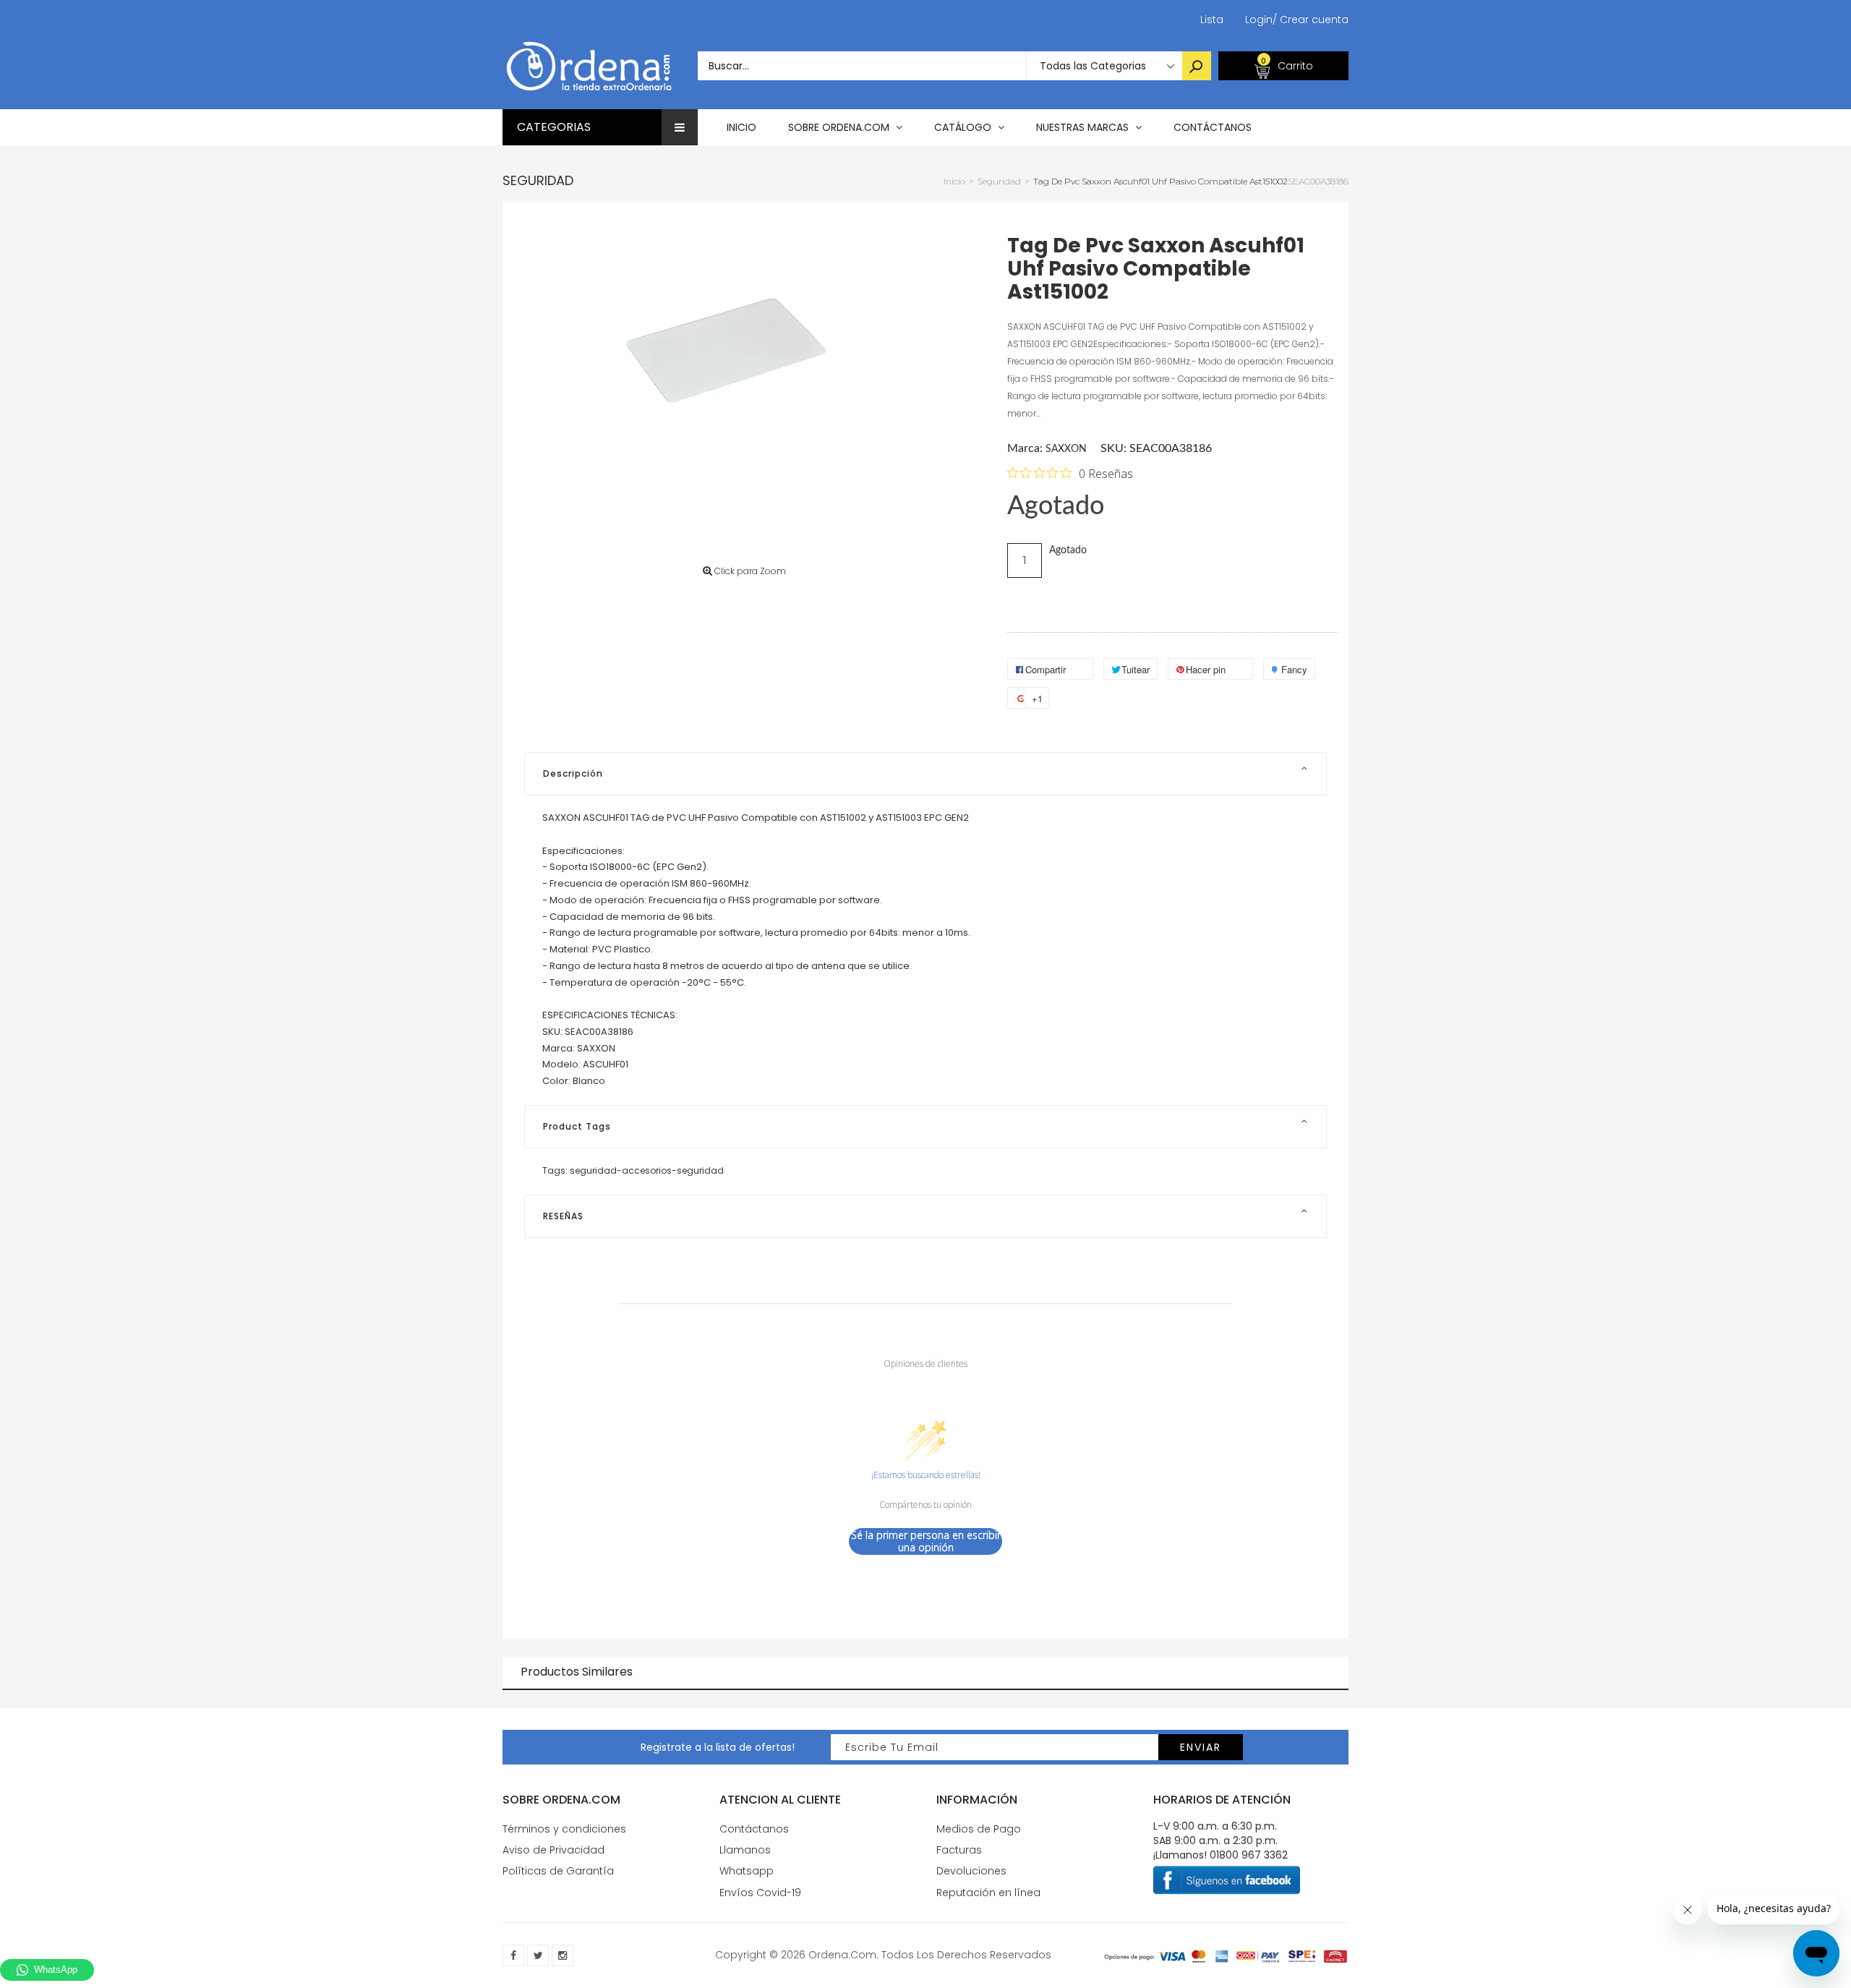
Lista (1212, 20)
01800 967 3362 (1249, 1855)
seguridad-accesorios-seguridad (647, 1170)
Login (1259, 20)
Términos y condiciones (564, 1829)
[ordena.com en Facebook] (513, 1955)
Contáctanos (754, 1829)
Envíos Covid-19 (760, 1893)
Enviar (1201, 1747)
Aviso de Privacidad (553, 1850)
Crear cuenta (1311, 20)
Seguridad (538, 180)
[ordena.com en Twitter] (538, 1955)
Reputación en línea (988, 1893)
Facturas (959, 1850)
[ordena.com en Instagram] (563, 1955)
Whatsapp (747, 1871)
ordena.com (842, 1955)
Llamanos (745, 1850)
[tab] (925, 774)
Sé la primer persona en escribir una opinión (926, 1541)
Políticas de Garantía (558, 1871)
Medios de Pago (979, 1829)
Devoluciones (971, 1871)
